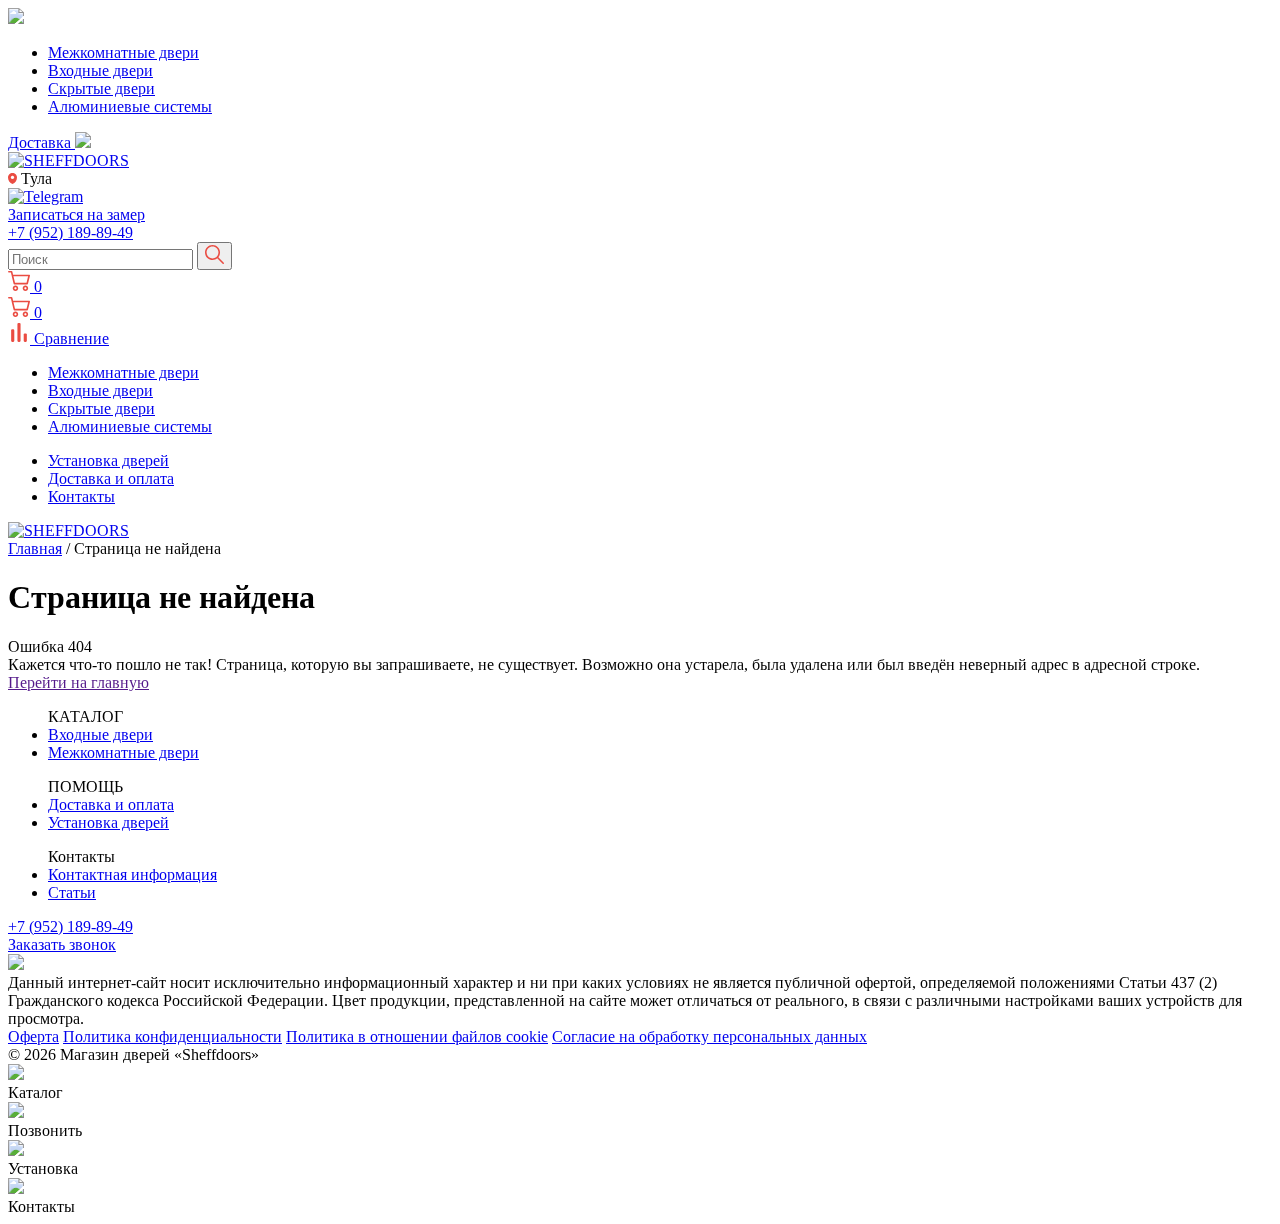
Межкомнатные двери (123, 52)
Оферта (33, 1036)
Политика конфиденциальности (172, 1036)
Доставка (41, 142)
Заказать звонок (62, 944)
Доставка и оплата (111, 478)
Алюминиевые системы (130, 106)
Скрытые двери (101, 88)
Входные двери (100, 70)
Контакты (81, 496)
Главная (35, 548)
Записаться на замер (76, 214)
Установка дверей (108, 460)
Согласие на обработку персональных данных (709, 1036)
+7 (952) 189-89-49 (70, 232)
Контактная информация (132, 874)
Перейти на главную (78, 682)
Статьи (72, 892)
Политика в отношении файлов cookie (417, 1036)
